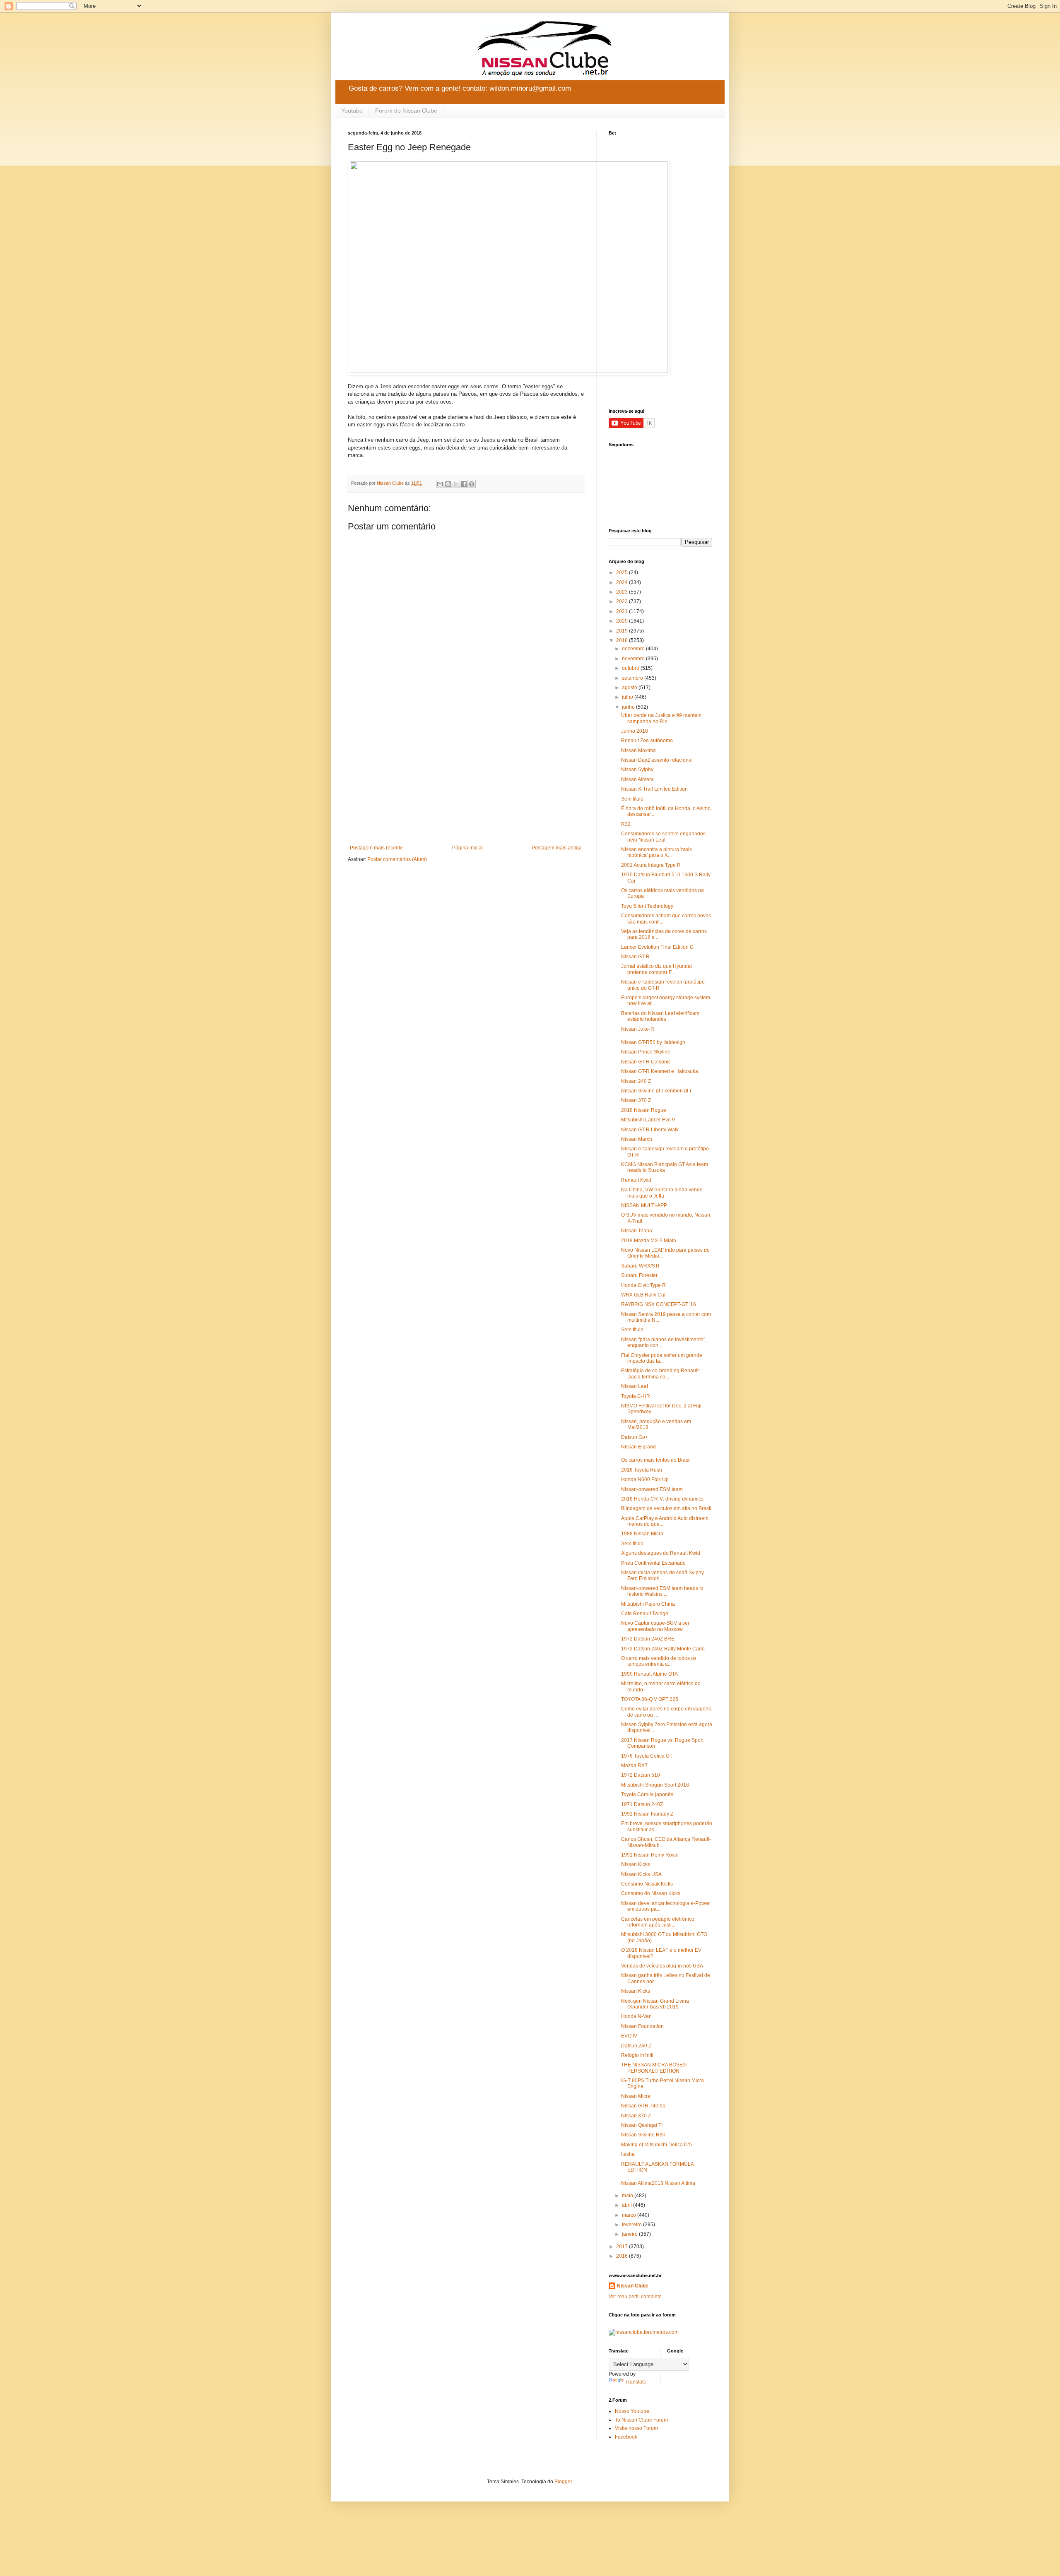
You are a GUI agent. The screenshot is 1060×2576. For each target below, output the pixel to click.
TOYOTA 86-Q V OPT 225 (650, 1699)
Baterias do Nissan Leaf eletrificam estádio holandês (660, 1016)
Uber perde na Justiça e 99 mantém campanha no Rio (661, 718)
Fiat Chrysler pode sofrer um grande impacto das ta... (662, 1358)
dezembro (634, 649)
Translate (636, 2382)
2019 (623, 631)
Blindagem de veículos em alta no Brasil (666, 1508)
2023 (623, 592)
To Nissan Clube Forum (641, 2420)
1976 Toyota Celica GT (647, 1756)
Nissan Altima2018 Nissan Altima (658, 2183)
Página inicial (467, 848)
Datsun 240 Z (636, 2046)
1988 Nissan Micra (642, 1534)
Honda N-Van (636, 2016)
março (630, 2215)
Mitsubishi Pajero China (648, 1604)
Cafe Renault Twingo (645, 1614)
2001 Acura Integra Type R (651, 865)
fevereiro (632, 2225)
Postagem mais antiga (557, 848)
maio (628, 2196)
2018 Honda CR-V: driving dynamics (662, 1499)
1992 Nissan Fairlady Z (647, 1814)
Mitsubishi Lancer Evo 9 (648, 1120)
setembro (633, 678)
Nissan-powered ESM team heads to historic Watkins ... (662, 1591)
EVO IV (629, 2036)
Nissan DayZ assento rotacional (657, 760)
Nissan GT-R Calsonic (646, 1062)
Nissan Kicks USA (641, 1874)
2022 (623, 601)
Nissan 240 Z (636, 1081)
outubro (631, 668)
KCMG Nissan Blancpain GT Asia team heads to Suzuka (665, 1167)
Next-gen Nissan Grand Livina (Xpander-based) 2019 (655, 2004)
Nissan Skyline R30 (643, 2135)
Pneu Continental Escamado (653, 1563)
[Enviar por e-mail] (440, 484)
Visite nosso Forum (636, 2428)
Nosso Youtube (632, 2411)
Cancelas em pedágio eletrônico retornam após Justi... (658, 1922)
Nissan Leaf (635, 1386)
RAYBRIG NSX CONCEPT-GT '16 (659, 1304)
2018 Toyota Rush (642, 1470)
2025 (623, 572)
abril (628, 2205)
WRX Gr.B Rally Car (643, 1295)
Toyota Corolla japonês (647, 1794)
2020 (623, 621)
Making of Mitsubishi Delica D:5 (656, 2145)
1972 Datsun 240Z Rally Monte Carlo (663, 1649)
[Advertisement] (466, 777)
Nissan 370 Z (636, 1100)
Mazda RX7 (634, 1765)
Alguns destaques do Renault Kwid (661, 1553)
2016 (623, 2256)
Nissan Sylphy (637, 770)
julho (628, 697)
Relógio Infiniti (637, 2055)
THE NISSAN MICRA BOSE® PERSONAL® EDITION (654, 2068)
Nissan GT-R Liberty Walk (650, 1130)
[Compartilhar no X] (456, 484)
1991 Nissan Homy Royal (650, 1855)
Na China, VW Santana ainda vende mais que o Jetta (662, 1193)
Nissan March (637, 1139)
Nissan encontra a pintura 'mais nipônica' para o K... (656, 852)
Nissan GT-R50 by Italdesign (653, 1042)
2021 (623, 611)
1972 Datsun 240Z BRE (648, 1639)
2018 (623, 640)
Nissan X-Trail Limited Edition (654, 789)
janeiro (630, 2234)
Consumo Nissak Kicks (647, 1884)
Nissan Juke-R (638, 1029)
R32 (626, 824)
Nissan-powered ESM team (652, 1489)
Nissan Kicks (636, 1864)
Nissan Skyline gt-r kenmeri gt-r (656, 1091)
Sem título (632, 799)
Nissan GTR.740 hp (643, 2106)
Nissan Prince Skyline (646, 1052)
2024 (623, 582)
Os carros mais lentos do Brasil (656, 1460)
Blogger (563, 2482)
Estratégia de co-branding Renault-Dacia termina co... (661, 1373)
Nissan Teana (637, 1231)
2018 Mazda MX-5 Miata (649, 1241)
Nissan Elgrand (638, 1447)
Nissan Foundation (642, 2026)
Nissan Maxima (638, 750)
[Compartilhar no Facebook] (464, 484)
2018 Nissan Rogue (644, 1110)
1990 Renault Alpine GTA (649, 1674)
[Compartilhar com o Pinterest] (472, 484)
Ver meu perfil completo (635, 2297)
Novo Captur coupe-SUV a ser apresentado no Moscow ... (655, 1626)
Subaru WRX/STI (640, 1266)
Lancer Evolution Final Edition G (657, 947)
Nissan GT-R (635, 957)
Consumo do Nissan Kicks (651, 1893)
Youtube (352, 111)
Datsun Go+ (635, 1437)
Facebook (626, 2437)
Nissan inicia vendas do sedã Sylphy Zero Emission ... (662, 1575)
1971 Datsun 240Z (642, 1804)
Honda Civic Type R (643, 1285)
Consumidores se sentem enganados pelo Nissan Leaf (663, 837)
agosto (630, 688)
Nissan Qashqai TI (642, 2125)
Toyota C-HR (636, 1396)
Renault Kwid (636, 1180)
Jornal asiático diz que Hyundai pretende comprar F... (656, 969)
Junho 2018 (635, 731)
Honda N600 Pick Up (645, 1479)
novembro (634, 659)
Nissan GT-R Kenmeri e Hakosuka (660, 1071)
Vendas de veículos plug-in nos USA (662, 1966)
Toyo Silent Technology (647, 906)
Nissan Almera (637, 779)
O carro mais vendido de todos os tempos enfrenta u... (659, 1661)
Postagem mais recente (376, 848)
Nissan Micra (636, 2096)
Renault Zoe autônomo (647, 741)
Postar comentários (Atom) (397, 859)
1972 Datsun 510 (641, 1775)
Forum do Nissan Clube (406, 111)
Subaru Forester (639, 1275)
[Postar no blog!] (448, 484)
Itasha (628, 2154)
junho (629, 707)
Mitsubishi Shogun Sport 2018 (655, 1785)
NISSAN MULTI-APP (644, 1205)
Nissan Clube (633, 2286)
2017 (623, 2246)
